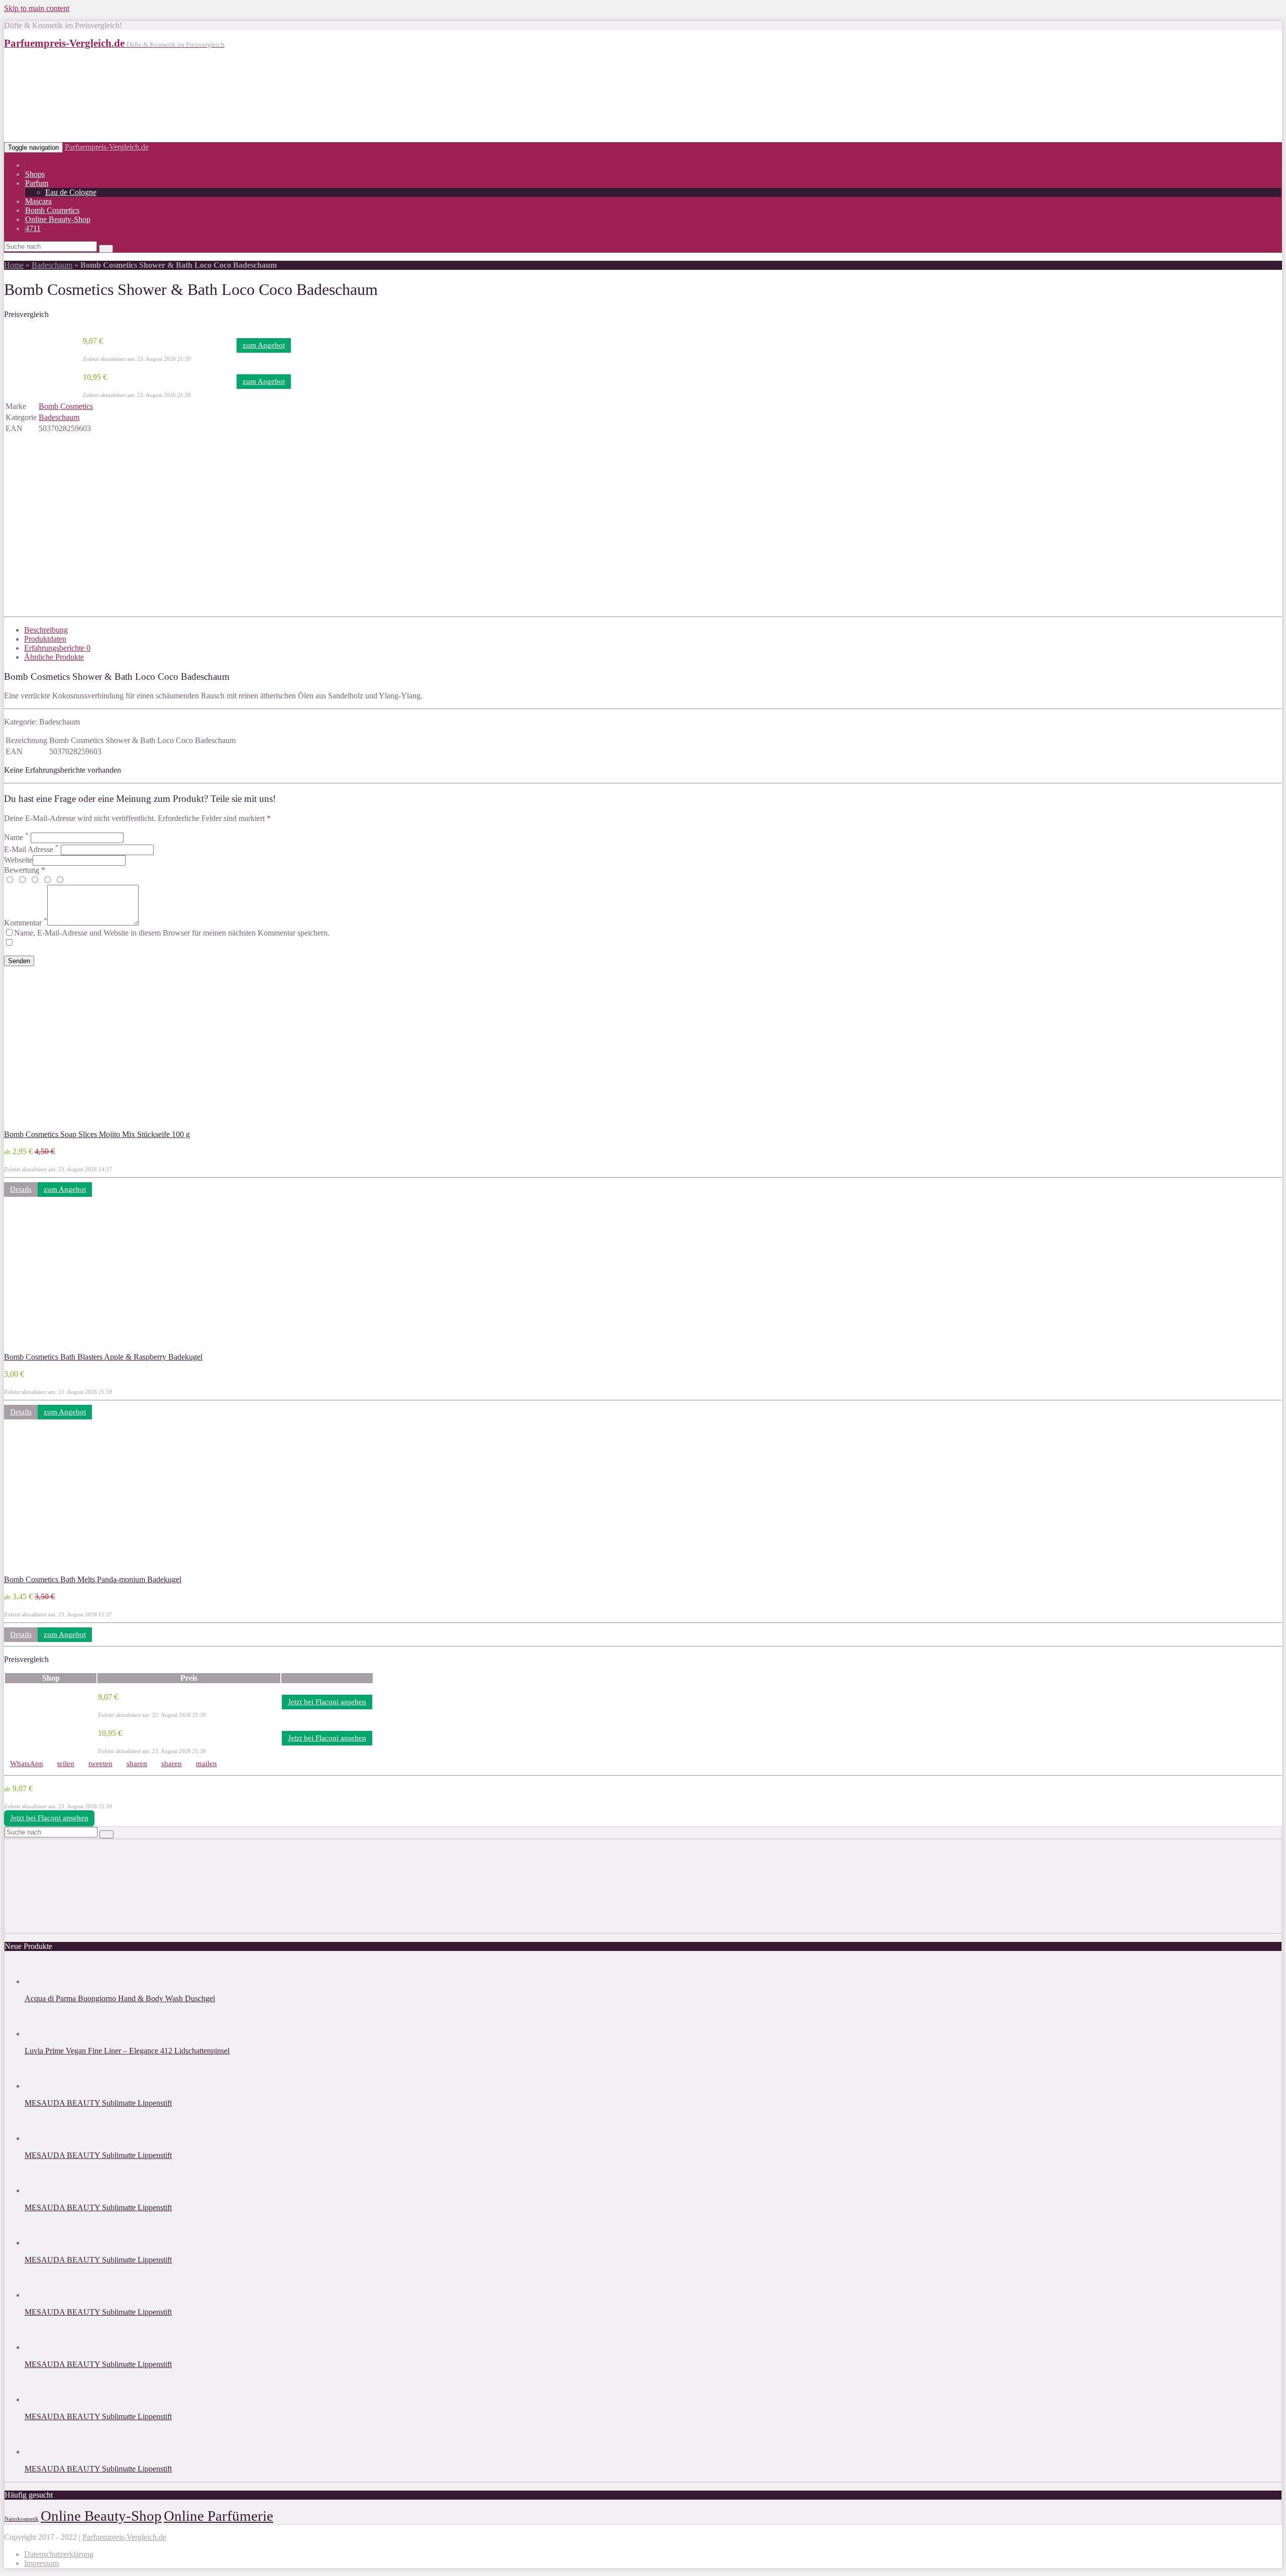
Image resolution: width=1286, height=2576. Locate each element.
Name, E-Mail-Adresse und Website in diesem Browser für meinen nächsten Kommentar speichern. (172, 933)
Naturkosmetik (22, 2519)
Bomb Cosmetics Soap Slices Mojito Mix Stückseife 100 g (97, 1134)
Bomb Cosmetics (52, 210)
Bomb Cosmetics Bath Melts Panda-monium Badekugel (93, 1579)
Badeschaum (52, 265)
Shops (35, 174)
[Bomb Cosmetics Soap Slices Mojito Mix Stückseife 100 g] (70, 1125)
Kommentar (26, 923)
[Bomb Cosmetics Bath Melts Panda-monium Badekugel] (70, 1570)
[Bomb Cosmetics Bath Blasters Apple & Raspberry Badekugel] (70, 1348)
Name (16, 837)
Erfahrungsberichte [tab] (57, 648)
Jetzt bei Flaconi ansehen (327, 1702)
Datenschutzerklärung (59, 2554)
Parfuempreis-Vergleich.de (107, 147)
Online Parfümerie (219, 2516)
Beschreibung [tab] (46, 630)
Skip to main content (37, 8)
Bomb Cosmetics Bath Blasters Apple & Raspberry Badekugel (103, 1357)
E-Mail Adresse (31, 849)
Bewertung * (25, 870)
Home (14, 265)
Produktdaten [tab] (45, 639)
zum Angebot (264, 345)
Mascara (38, 201)
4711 (33, 228)
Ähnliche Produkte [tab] (54, 657)
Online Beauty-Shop (58, 219)
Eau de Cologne (71, 192)
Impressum (41, 2563)
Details (21, 1189)
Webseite (18, 860)
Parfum (37, 183)
